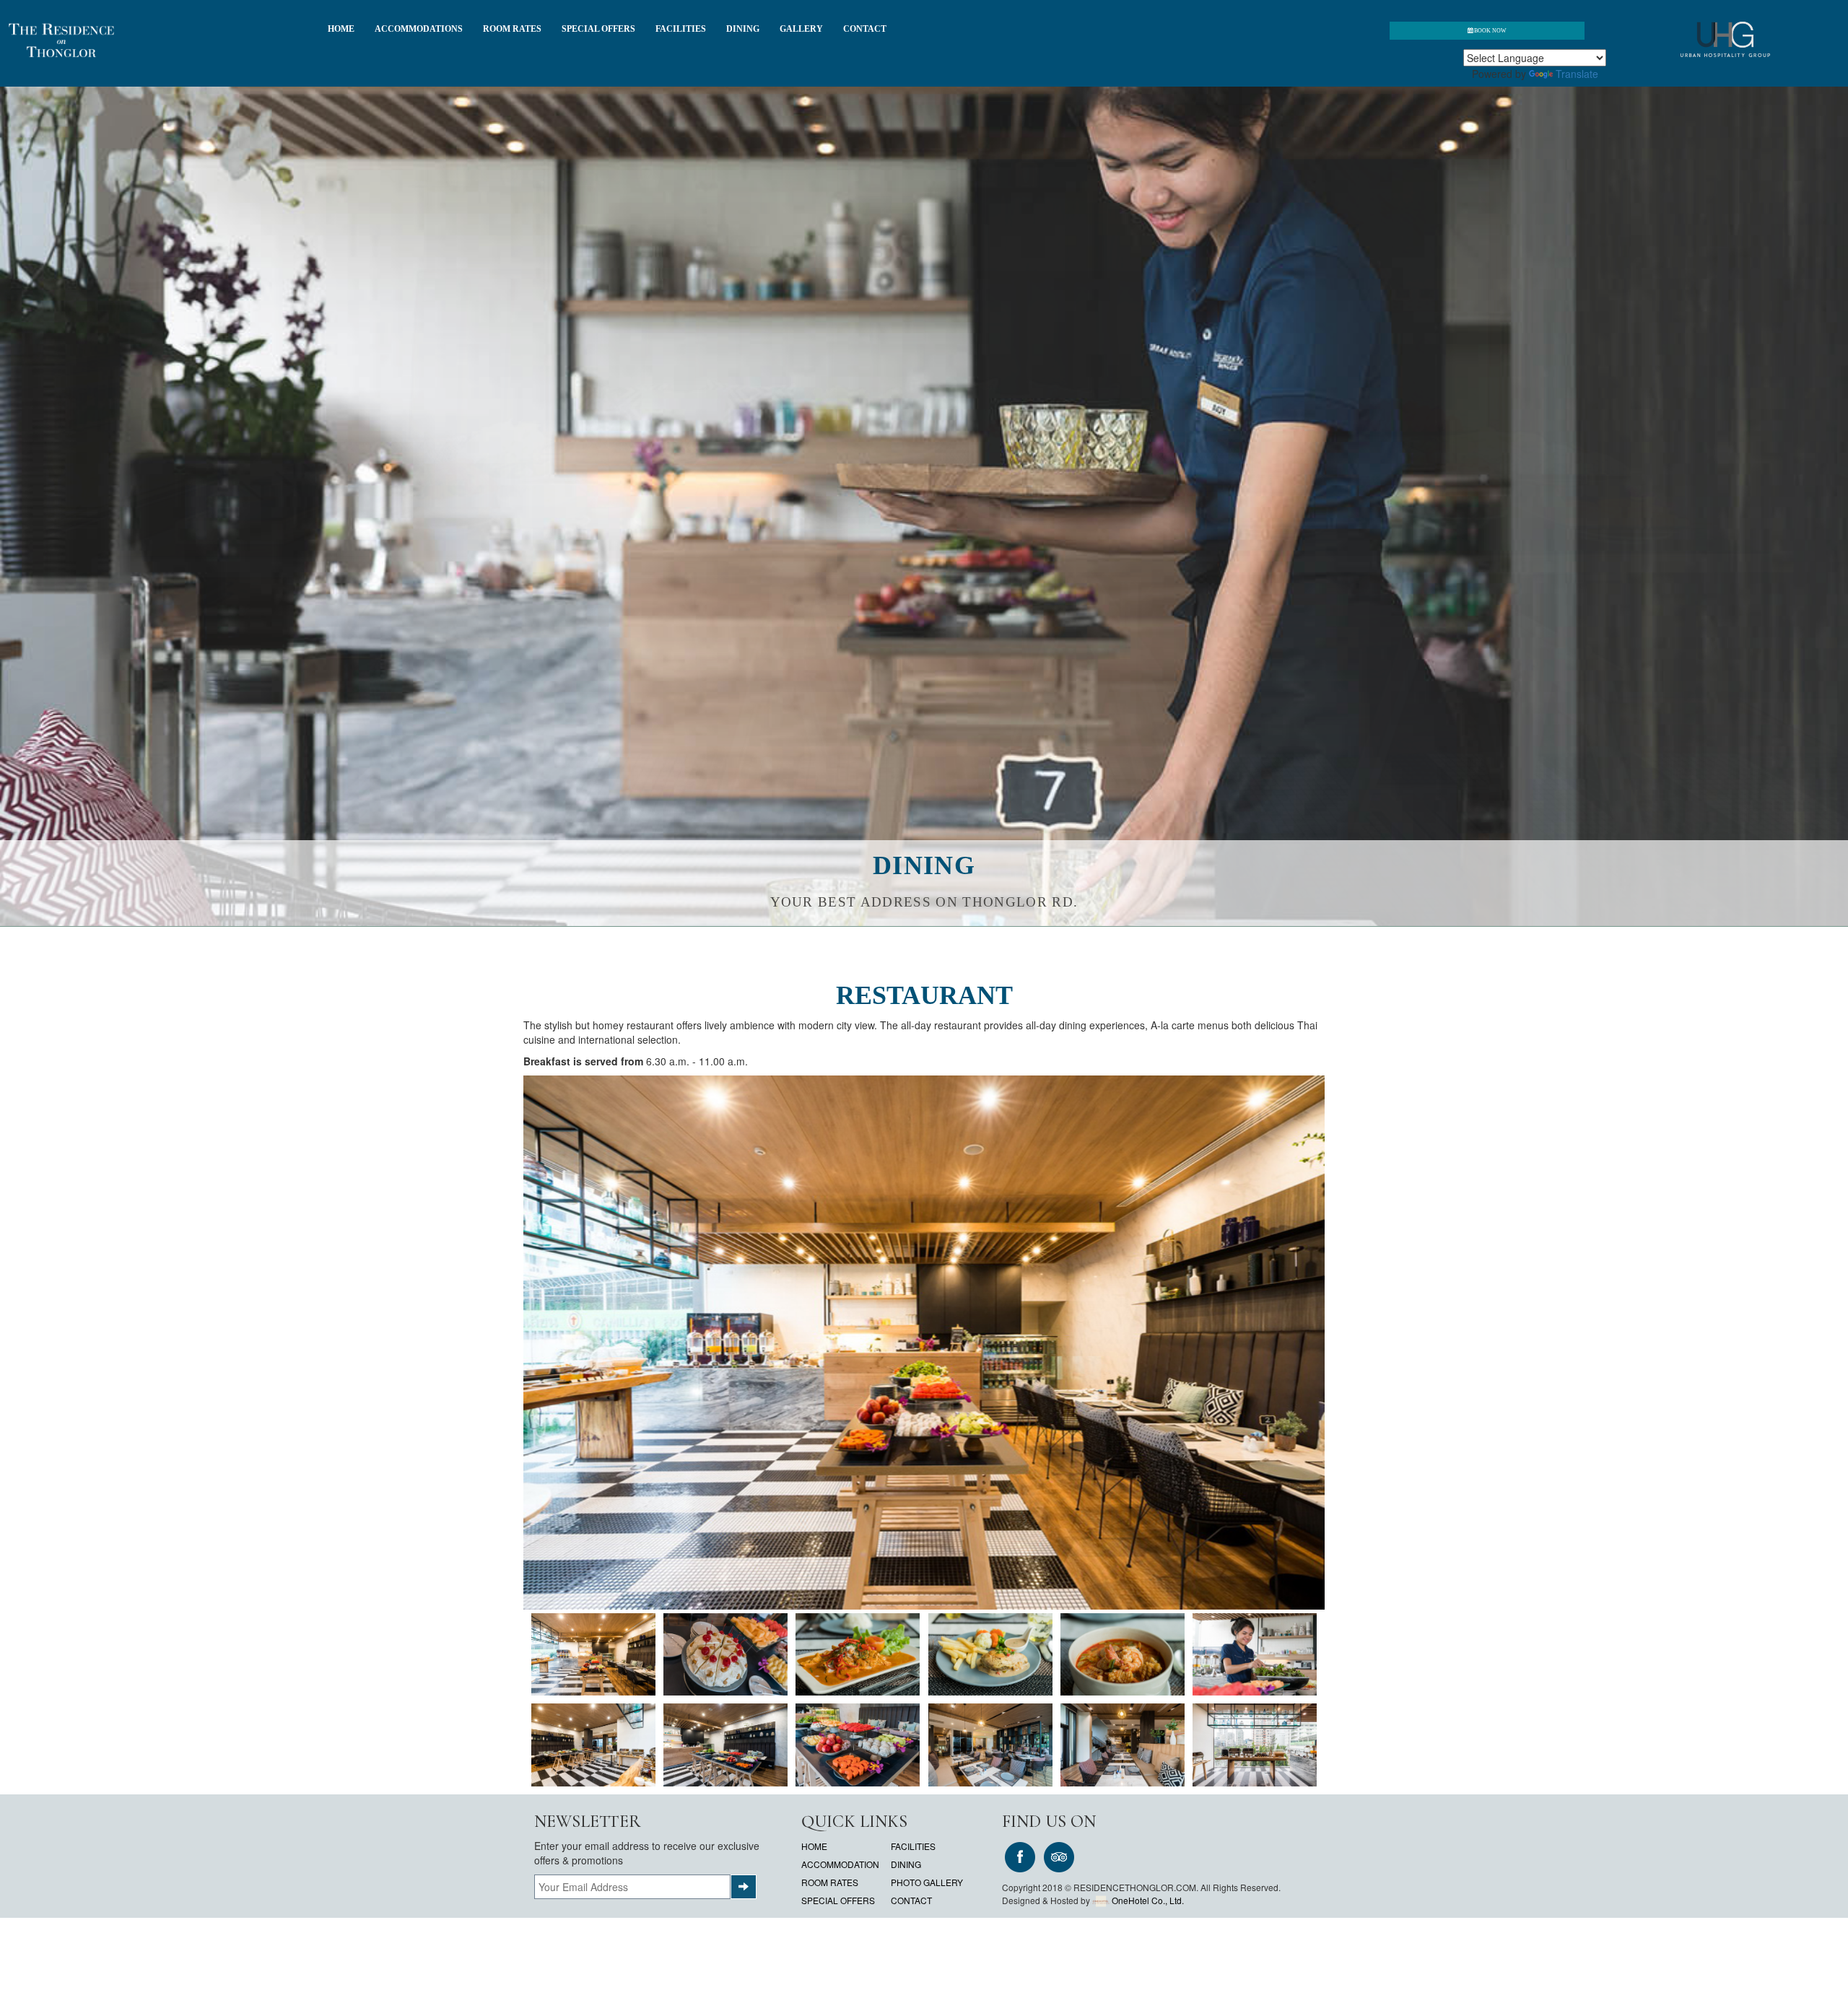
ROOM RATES (512, 29)
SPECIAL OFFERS (598, 29)
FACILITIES (681, 29)
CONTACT (865, 29)
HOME (341, 29)
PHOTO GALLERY (927, 1882)
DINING (743, 29)
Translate (1577, 74)
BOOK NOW (1490, 31)
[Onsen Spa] (593, 1655)
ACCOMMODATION (840, 1864)
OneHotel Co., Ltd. (1148, 1900)
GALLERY (801, 29)
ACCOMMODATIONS (419, 29)
